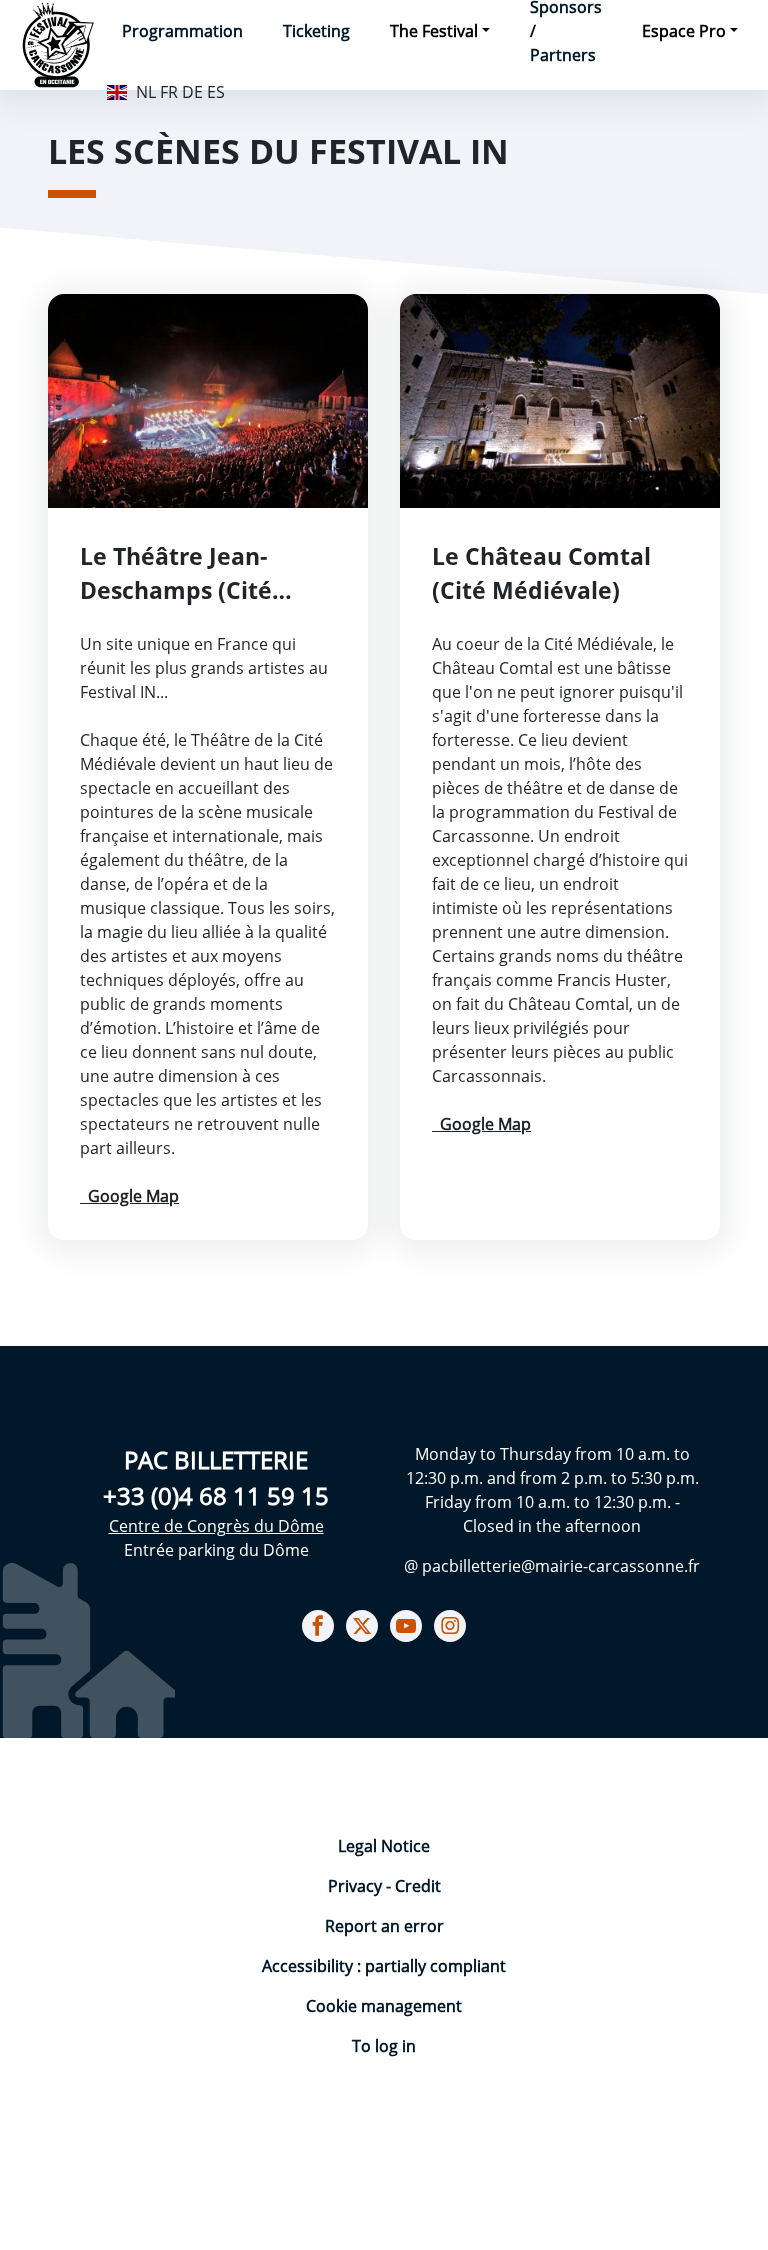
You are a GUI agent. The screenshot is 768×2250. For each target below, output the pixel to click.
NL (146, 92)
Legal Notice (384, 1846)
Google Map (129, 1196)
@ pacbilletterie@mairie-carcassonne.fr (552, 1566)
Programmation (182, 31)
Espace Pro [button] (684, 31)
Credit (418, 1886)
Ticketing (316, 31)
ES (216, 92)
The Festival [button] (434, 31)
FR (169, 92)
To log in (384, 2046)
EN (117, 90)
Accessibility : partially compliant (384, 1966)
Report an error (384, 1926)
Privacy (357, 1886)
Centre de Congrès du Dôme (216, 1526)
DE (192, 92)
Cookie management (384, 2006)
